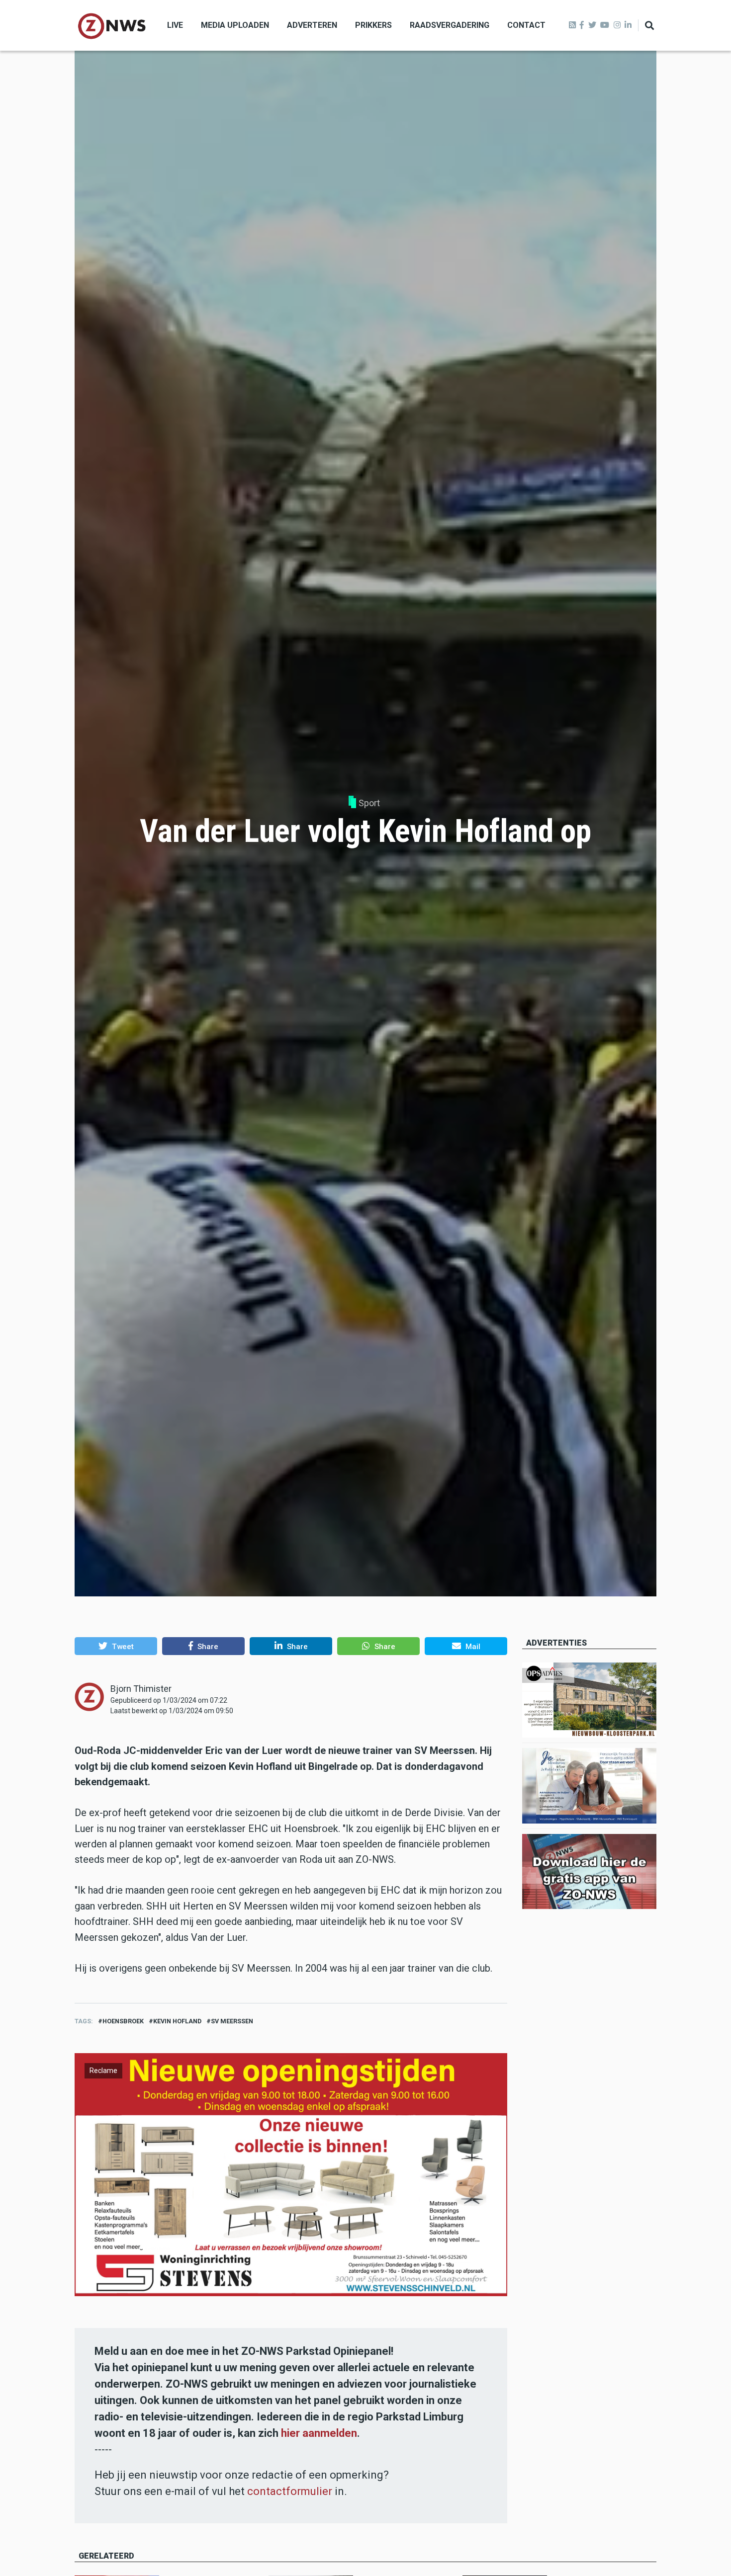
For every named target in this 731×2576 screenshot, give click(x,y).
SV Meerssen (232, 2021)
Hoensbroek (123, 2021)
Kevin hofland (177, 2021)
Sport (369, 803)
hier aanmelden (319, 2433)
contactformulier (290, 2491)
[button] (116, 1646)
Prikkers (373, 25)
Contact (526, 25)
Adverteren (312, 25)
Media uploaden (235, 25)
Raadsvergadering (450, 25)
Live (175, 25)
